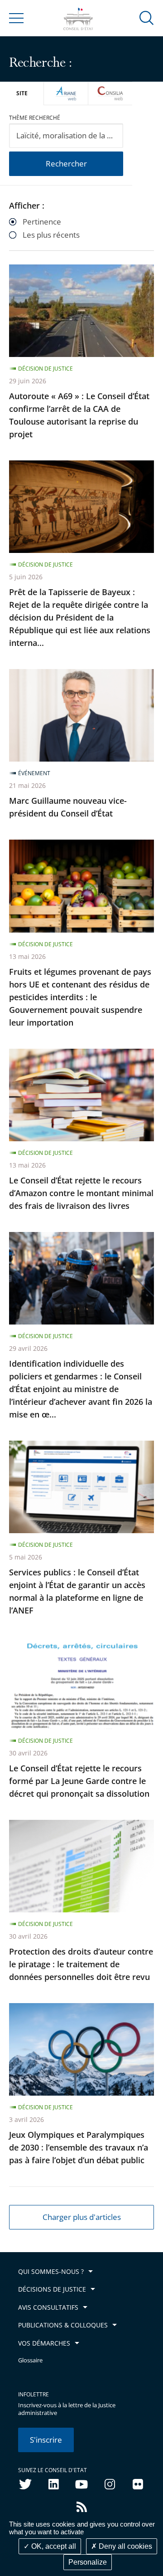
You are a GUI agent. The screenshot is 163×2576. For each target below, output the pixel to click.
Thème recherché (35, 118)
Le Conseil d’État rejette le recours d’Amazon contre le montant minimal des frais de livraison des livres (81, 1193)
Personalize (88, 2562)
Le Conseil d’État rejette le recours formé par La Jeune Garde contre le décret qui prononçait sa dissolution (79, 1781)
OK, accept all (53, 2546)
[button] (147, 17)
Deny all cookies (125, 2546)
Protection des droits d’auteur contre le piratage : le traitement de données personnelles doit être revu (81, 1964)
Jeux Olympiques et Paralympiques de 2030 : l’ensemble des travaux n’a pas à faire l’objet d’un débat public (79, 2147)
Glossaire (30, 2360)
